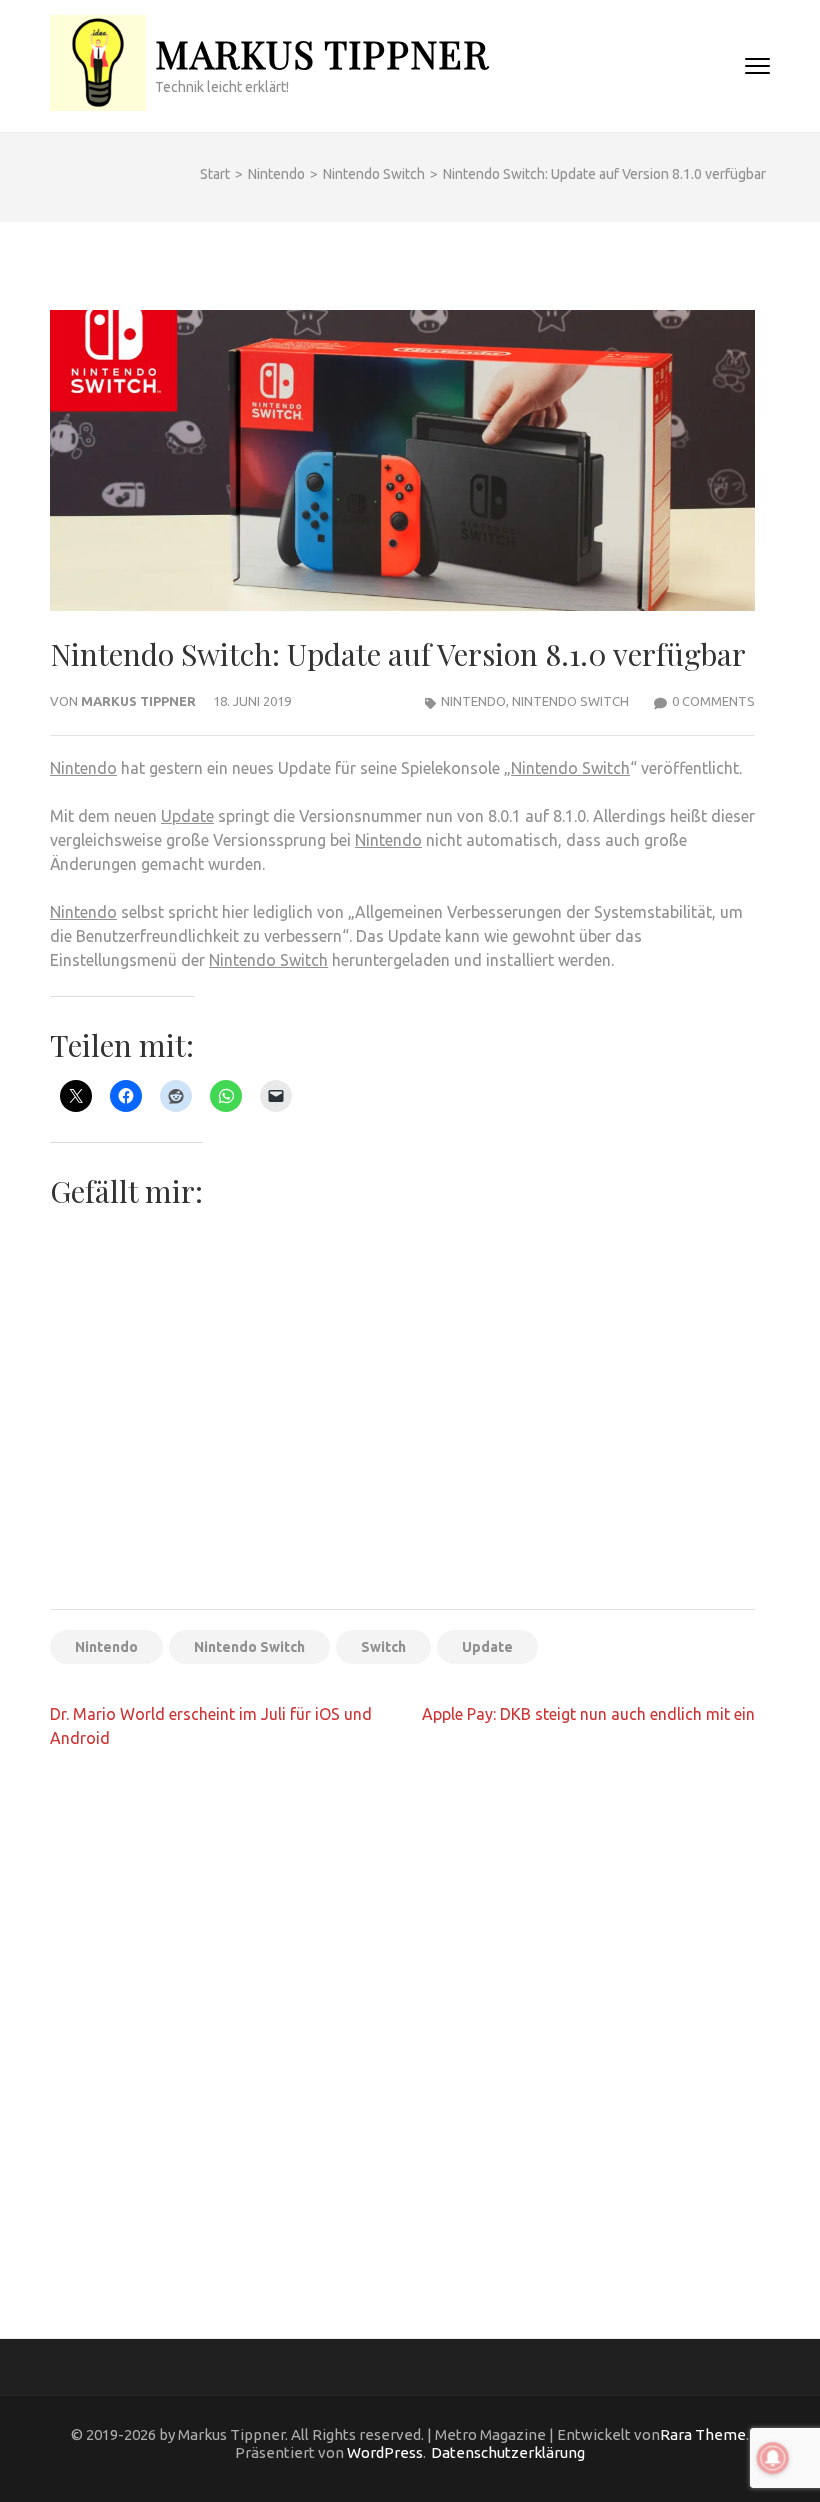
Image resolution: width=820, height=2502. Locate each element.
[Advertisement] (402, 1445)
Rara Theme (703, 2434)
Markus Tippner (322, 53)
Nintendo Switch (570, 701)
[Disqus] (402, 2024)
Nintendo (473, 701)
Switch (383, 1647)
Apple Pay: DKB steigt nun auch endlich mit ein (588, 1714)
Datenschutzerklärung (508, 2452)
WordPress (385, 2452)
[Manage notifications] (773, 2458)
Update (187, 816)
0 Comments (713, 701)
